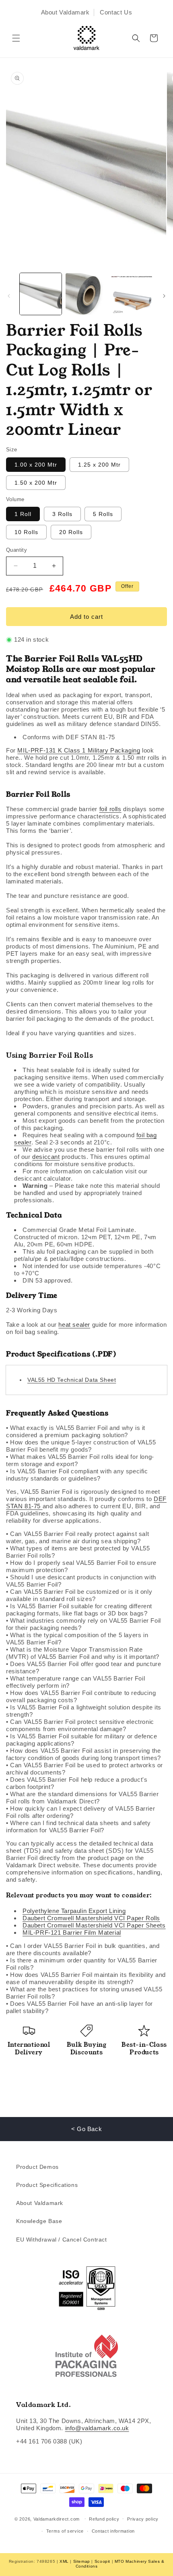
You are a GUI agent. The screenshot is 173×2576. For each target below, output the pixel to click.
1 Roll (23, 514)
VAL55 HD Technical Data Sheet (72, 1380)
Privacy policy (143, 2519)
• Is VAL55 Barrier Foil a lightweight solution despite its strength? (84, 1711)
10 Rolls (26, 532)
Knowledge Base (39, 2221)
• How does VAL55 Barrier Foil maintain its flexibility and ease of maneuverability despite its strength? (86, 1978)
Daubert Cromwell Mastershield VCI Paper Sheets (94, 1925)
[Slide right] (164, 296)
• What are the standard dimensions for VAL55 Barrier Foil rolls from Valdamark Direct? (82, 1798)
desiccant (46, 1157)
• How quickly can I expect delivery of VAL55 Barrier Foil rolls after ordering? (80, 1812)
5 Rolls (103, 514)
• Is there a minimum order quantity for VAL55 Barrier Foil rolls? (82, 1964)
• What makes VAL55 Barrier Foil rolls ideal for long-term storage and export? (80, 1460)
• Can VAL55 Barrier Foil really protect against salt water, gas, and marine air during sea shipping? (77, 1537)
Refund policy (104, 2519)
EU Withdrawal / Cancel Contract (62, 2239)
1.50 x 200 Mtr (36, 483)
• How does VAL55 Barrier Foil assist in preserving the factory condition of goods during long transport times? (83, 1754)
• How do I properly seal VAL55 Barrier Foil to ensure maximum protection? (81, 1566)
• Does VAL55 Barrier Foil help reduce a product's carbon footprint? (77, 1783)
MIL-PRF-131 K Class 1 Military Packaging (79, 750)
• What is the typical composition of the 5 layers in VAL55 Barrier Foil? (77, 1639)
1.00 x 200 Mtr (36, 465)
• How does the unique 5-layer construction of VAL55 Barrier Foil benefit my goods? (81, 1446)
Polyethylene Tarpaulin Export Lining (74, 1911)
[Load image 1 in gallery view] (41, 294)
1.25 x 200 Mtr (99, 465)
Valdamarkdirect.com (57, 2519)
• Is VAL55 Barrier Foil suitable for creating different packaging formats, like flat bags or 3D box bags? (79, 1610)
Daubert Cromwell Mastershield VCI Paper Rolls (91, 1918)
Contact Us (116, 12)
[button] (16, 38)
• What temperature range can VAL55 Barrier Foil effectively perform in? (75, 1682)
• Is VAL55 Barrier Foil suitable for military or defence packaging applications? (82, 1740)
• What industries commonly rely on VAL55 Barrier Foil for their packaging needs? (83, 1624)
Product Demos (37, 2167)
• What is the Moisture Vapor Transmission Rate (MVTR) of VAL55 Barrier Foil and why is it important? (83, 1653)
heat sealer (74, 1325)
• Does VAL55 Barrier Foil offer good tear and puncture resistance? (83, 1667)
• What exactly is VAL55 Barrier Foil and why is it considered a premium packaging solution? (76, 1431)
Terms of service (65, 2531)
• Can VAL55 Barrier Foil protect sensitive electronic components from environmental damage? (80, 1725)
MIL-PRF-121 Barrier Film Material (72, 1933)
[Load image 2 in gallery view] (86, 294)
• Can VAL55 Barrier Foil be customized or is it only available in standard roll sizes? (79, 1595)
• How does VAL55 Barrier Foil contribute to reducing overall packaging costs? (81, 1696)
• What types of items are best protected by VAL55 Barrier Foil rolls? (78, 1552)
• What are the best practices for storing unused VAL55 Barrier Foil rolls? (84, 1993)
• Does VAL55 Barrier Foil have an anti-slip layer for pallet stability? (79, 2007)
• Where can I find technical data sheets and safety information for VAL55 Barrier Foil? (78, 1826)
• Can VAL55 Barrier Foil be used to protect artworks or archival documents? (84, 1769)
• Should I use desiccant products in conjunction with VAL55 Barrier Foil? (81, 1581)
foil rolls (110, 809)
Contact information (113, 2531)
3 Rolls (62, 514)
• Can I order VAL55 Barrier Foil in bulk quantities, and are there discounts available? (83, 1949)
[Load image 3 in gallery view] (132, 294)
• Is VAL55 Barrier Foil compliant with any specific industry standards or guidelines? (77, 1475)
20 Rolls (71, 532)
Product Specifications (47, 2185)
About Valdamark (65, 12)
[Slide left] (9, 296)
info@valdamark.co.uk (97, 2428)
